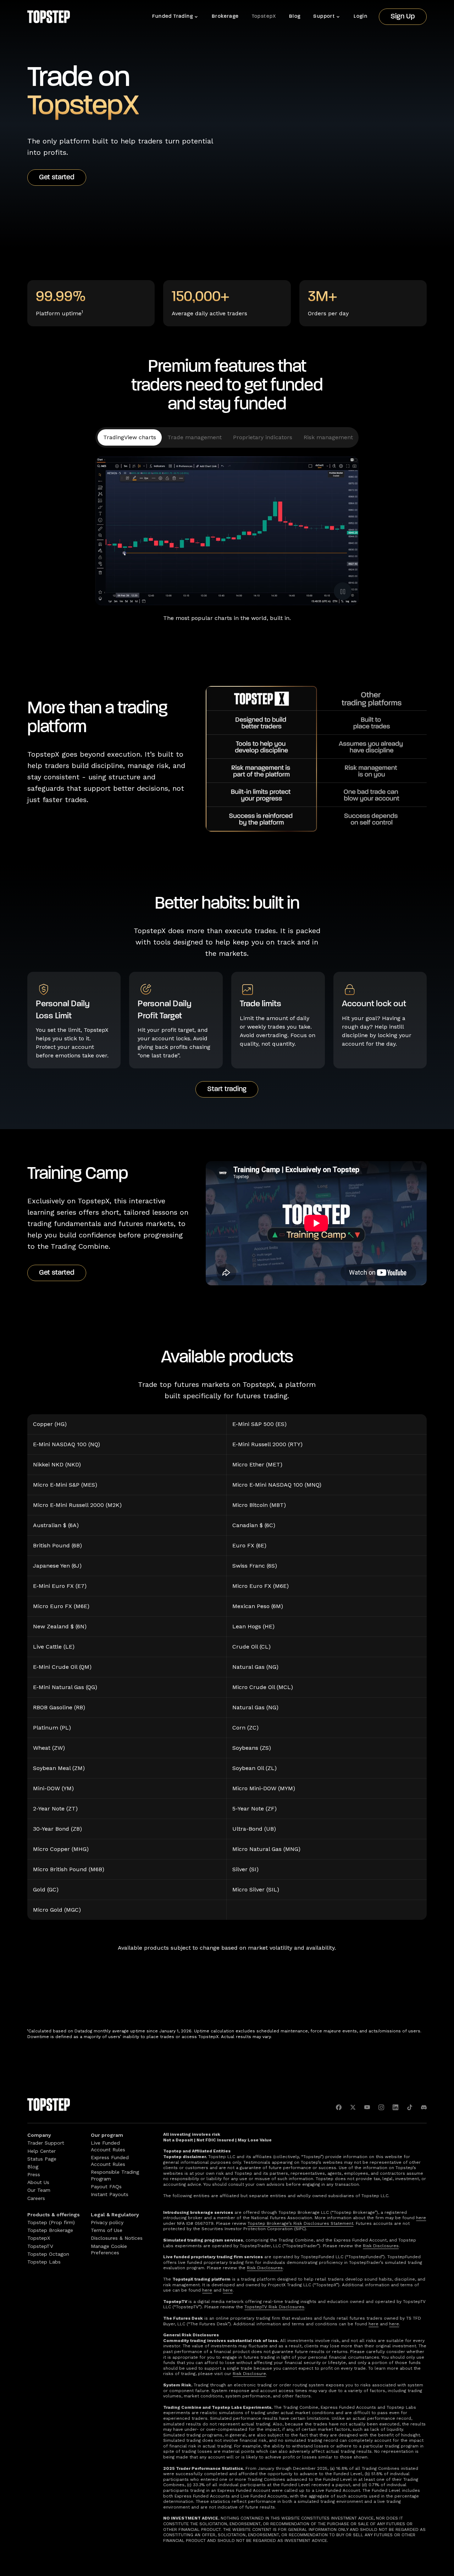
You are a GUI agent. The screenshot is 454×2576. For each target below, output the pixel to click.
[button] (176, 17)
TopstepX (264, 17)
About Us (38, 2182)
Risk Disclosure (249, 2374)
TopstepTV (40, 2246)
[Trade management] (195, 437)
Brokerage (225, 17)
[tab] (130, 437)
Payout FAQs (106, 2186)
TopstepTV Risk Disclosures (274, 2307)
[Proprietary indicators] (263, 437)
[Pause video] (343, 591)
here (421, 2218)
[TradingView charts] (130, 437)
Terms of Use (107, 2230)
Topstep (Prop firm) (51, 2222)
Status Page (42, 2159)
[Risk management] (328, 437)
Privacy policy (107, 2222)
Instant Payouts (110, 2194)
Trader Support (46, 2143)
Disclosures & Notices (117, 2238)
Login (361, 17)
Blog (295, 17)
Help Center (41, 2151)
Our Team (39, 2190)
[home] (49, 17)
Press (34, 2174)
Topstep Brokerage (50, 2230)
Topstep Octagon (48, 2254)
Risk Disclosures (381, 2246)
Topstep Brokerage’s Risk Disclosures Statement (300, 2223)
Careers (36, 2198)
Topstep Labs (44, 2262)
